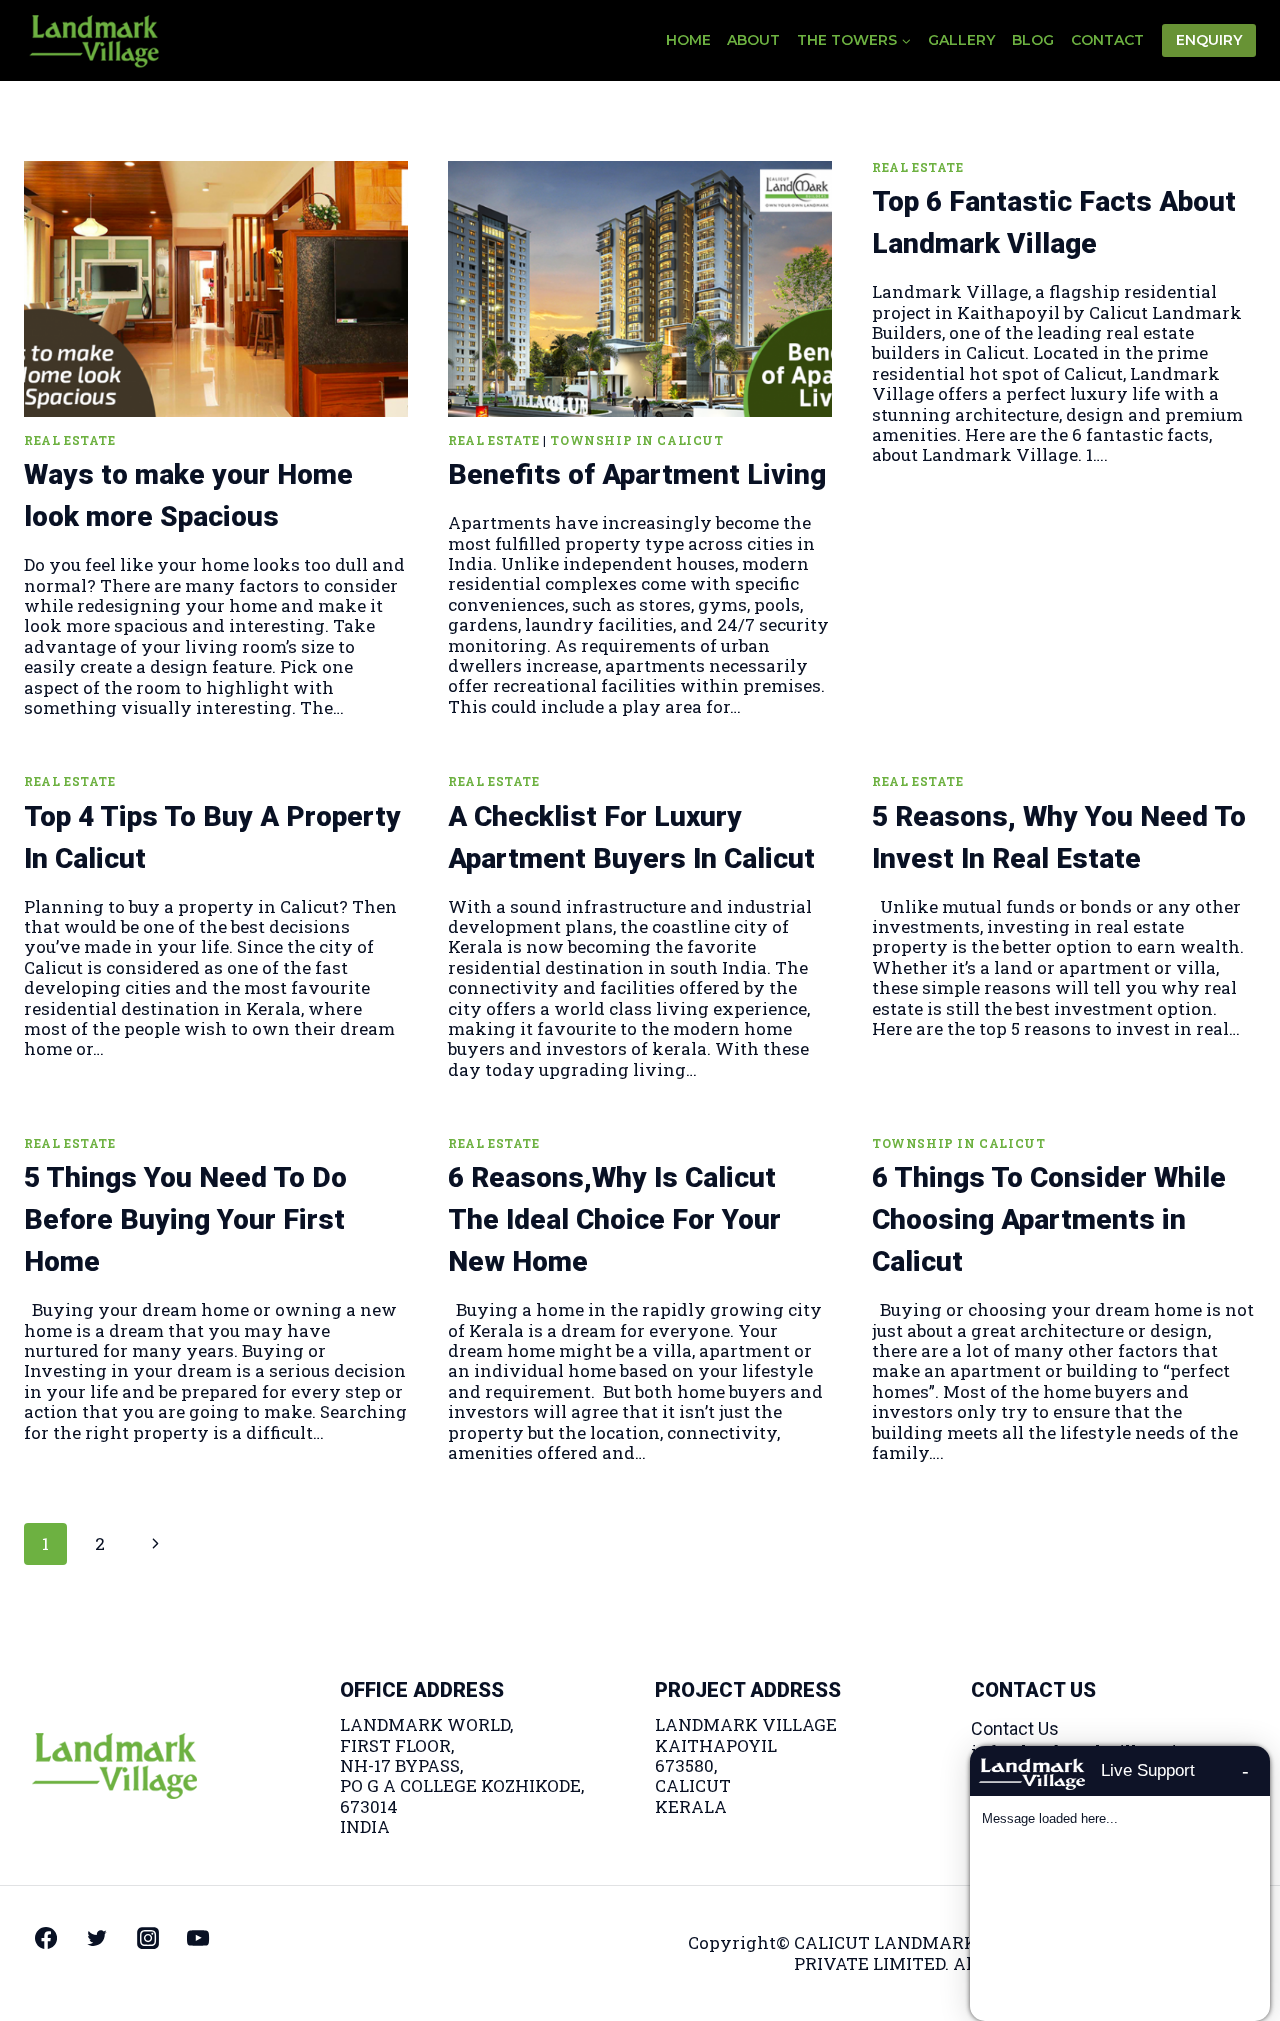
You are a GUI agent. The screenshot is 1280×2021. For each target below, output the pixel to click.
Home (688, 40)
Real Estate (70, 440)
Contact (1107, 40)
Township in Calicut (636, 440)
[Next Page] (155, 1544)
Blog (1033, 40)
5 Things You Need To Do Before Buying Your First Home (185, 1219)
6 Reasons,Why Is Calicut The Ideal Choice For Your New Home (614, 1219)
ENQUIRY (1209, 40)
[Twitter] (97, 1938)
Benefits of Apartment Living (637, 474)
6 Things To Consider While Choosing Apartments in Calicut (1049, 1219)
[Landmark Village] (94, 40)
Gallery (961, 40)
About (753, 40)
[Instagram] (148, 1938)
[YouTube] (198, 1938)
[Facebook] (46, 1938)
